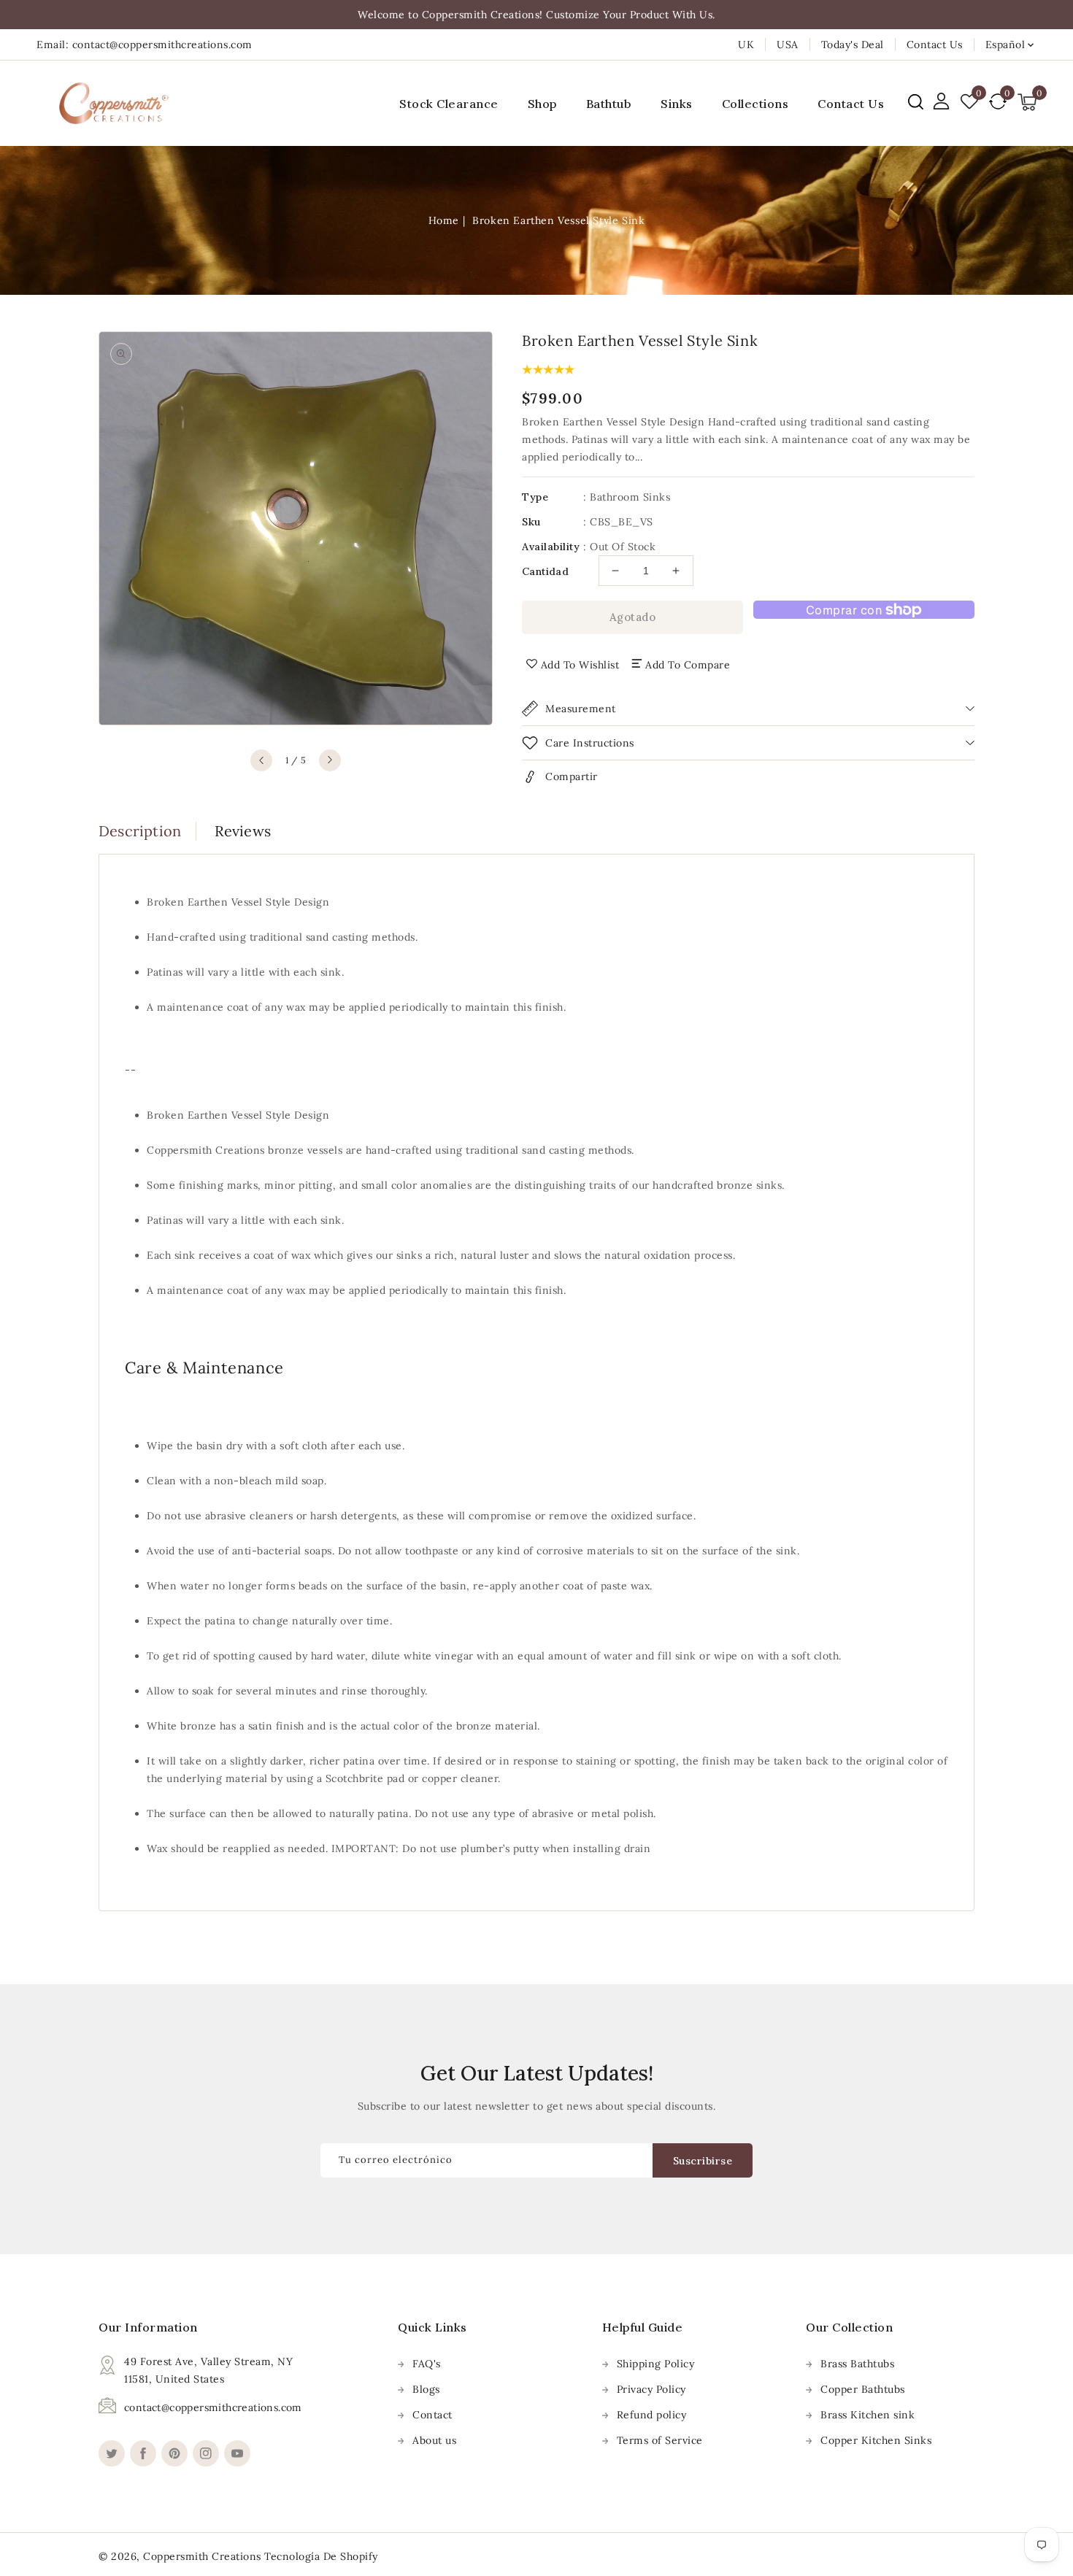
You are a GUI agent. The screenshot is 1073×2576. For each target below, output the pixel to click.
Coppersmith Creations (202, 2556)
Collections (755, 104)
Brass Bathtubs (857, 2364)
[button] (916, 102)
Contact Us (935, 45)
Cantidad (545, 571)
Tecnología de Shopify (321, 2556)
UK (746, 45)
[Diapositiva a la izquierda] (261, 760)
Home (444, 220)
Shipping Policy (656, 2364)
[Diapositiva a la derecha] (330, 760)
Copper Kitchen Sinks (876, 2440)
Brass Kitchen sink (868, 2415)
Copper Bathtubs (863, 2389)
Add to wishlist (580, 665)
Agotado (633, 617)
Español (1005, 45)
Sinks (677, 104)
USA (788, 45)
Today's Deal (853, 45)
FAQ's (427, 2364)
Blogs (426, 2389)
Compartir (572, 776)
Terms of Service (660, 2440)
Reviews (243, 831)
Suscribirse (703, 2161)
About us (434, 2440)
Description (140, 831)
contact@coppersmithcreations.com (213, 2407)
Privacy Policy (651, 2389)
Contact (432, 2415)
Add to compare (688, 665)
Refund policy (652, 2415)
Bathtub (609, 104)
